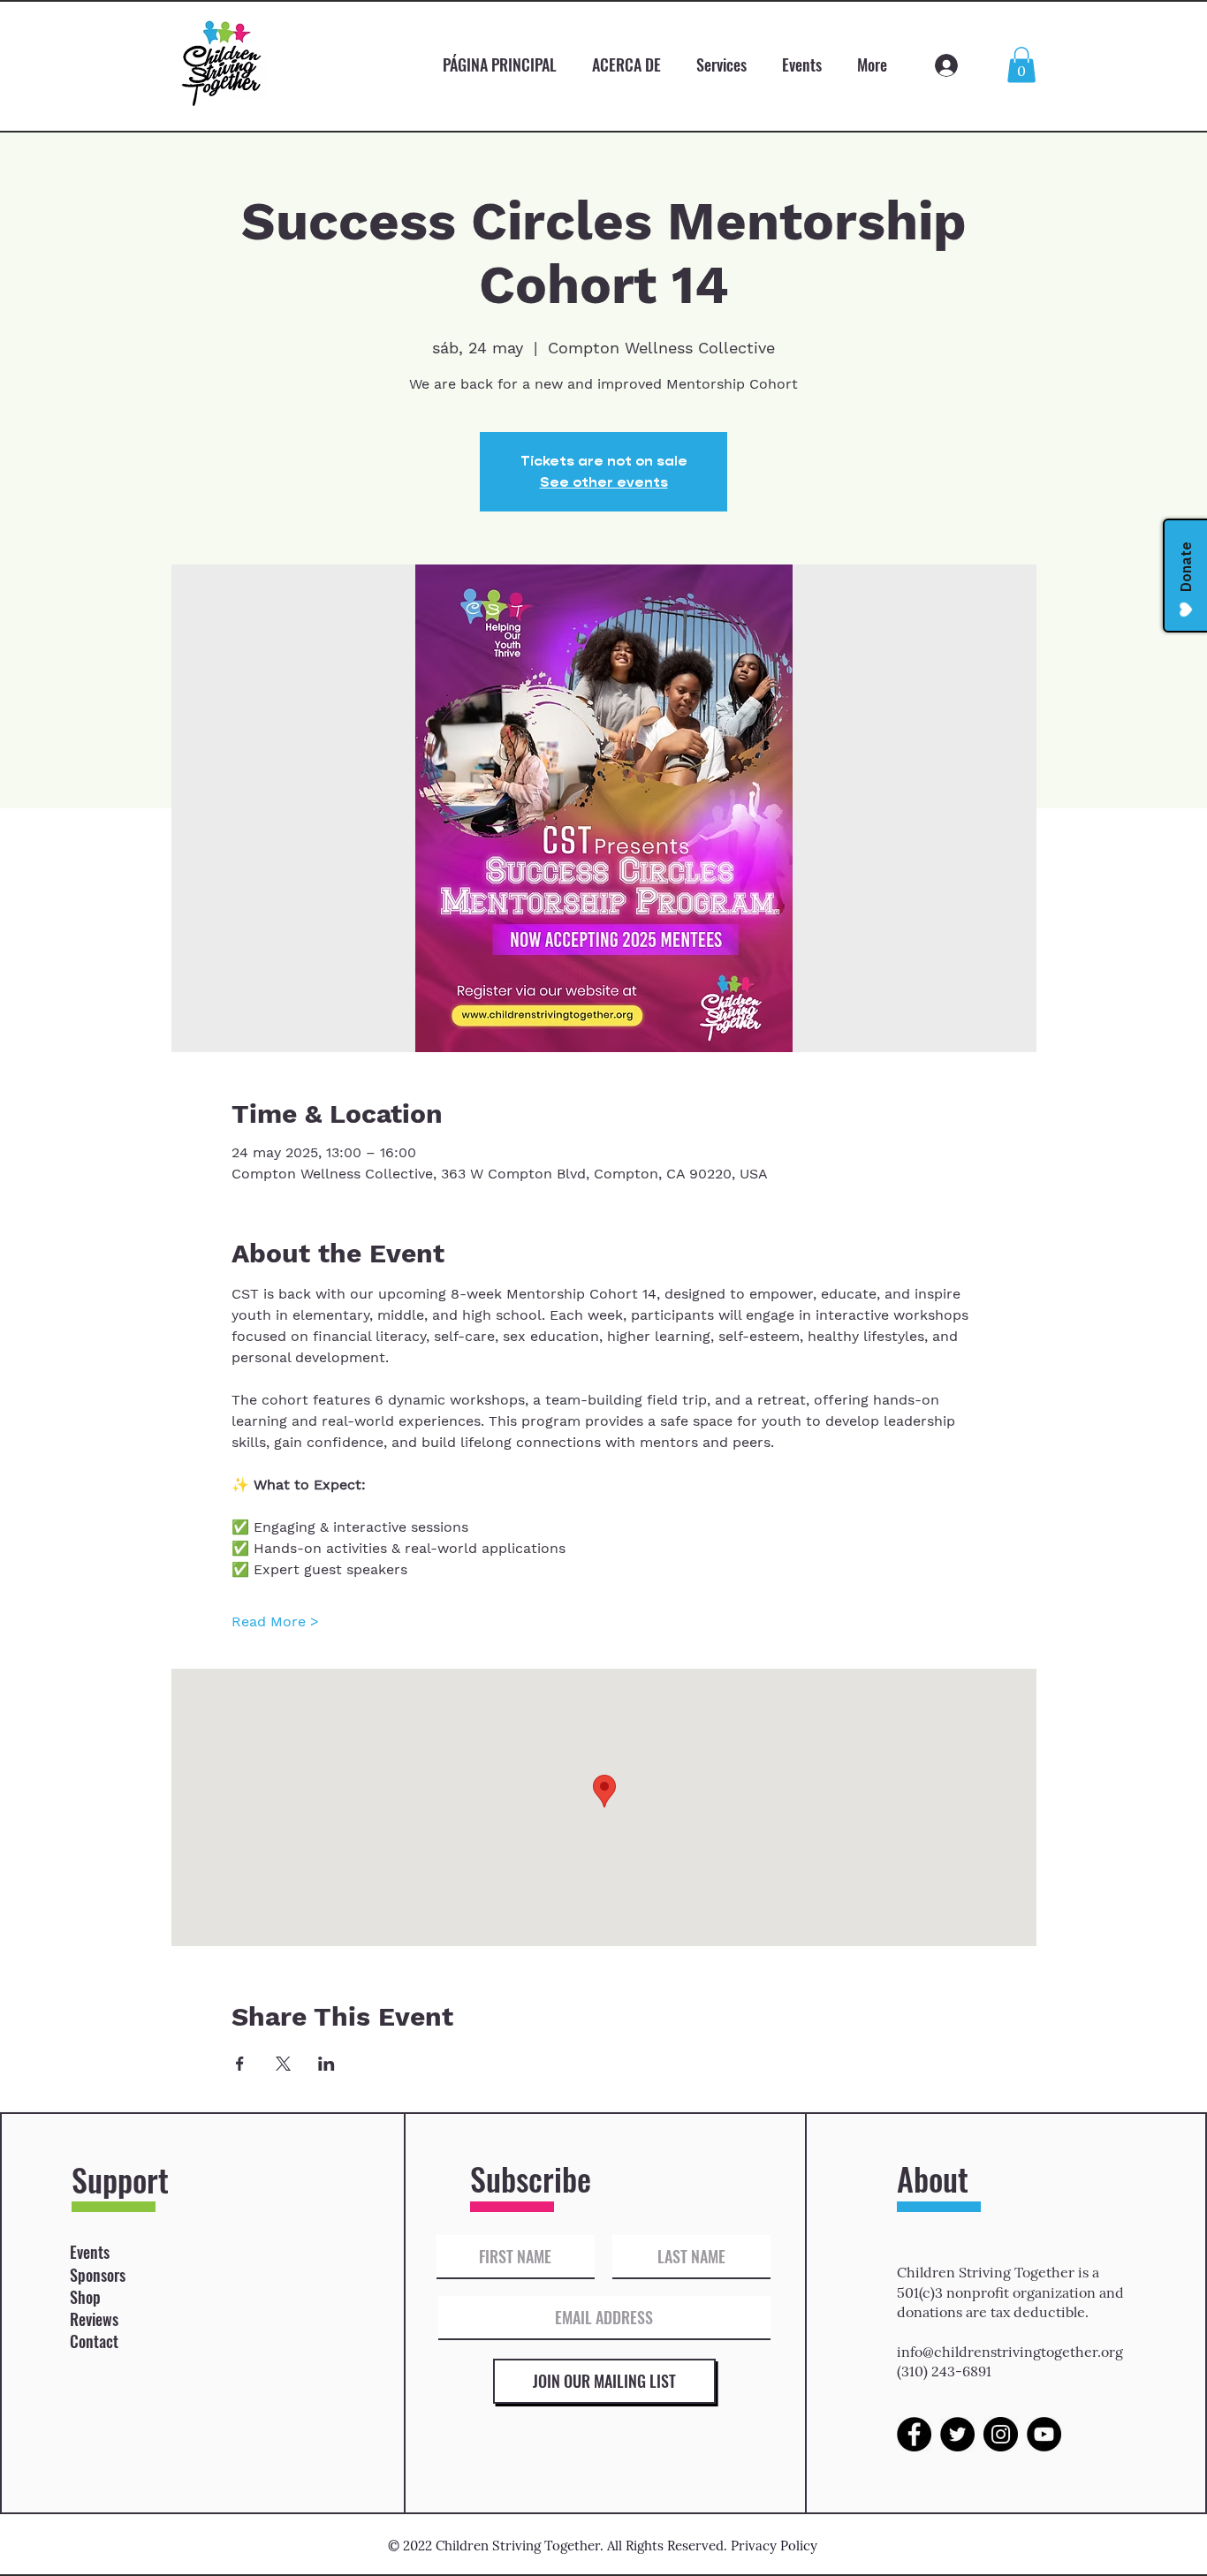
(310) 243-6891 (944, 2371)
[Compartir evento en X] (283, 2064)
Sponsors (98, 2275)
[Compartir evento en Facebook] (240, 2064)
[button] (1021, 65)
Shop (85, 2297)
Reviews (94, 2319)
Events (90, 2252)
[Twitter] (957, 2434)
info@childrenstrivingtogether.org (1010, 2352)
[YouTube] (1044, 2434)
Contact (94, 2341)
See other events (604, 482)
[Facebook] (914, 2434)
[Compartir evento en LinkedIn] (326, 2064)
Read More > (275, 1621)
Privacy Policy (774, 2546)
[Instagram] (1001, 2434)
